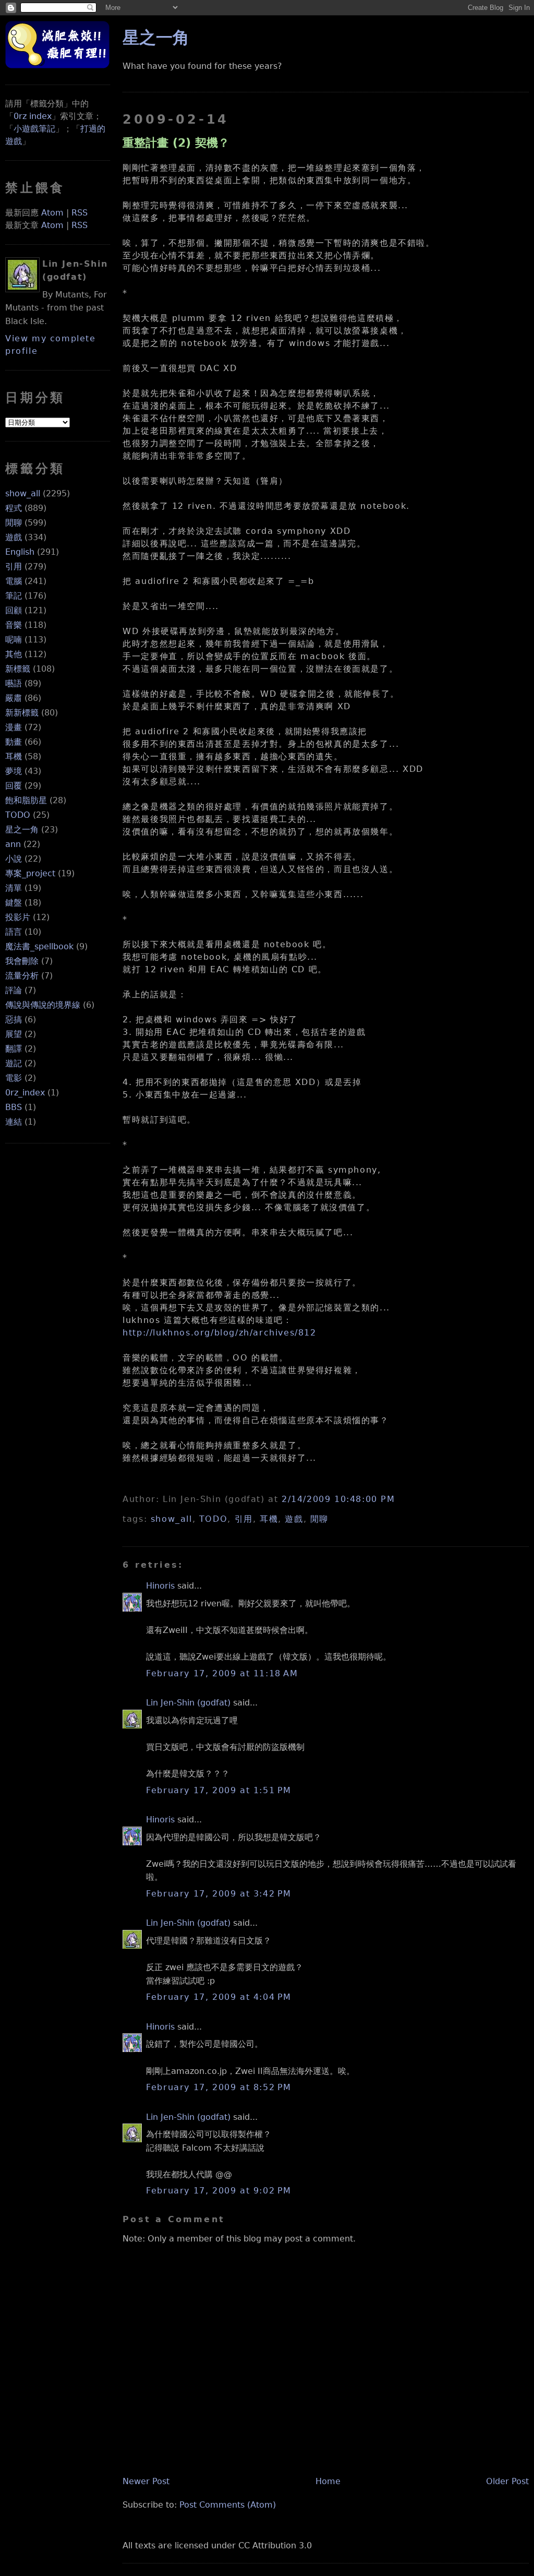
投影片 (18, 917)
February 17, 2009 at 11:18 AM (222, 1673)
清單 (14, 888)
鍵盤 (14, 903)
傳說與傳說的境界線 (43, 1005)
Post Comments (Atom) (228, 2505)
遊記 (14, 1063)
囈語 (14, 683)
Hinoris (160, 1586)
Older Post (507, 2481)
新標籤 (18, 669)
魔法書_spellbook (39, 946)
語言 (14, 932)
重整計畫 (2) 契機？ (176, 142)
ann (13, 844)
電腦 (14, 581)
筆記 (14, 596)
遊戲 (14, 537)
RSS (80, 213)
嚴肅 (14, 698)
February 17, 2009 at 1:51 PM (219, 1790)
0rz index (33, 116)
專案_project (30, 873)
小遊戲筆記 (34, 129)
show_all (23, 493)
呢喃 (14, 640)
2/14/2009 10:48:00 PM (338, 1499)
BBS (14, 1107)
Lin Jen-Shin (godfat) (188, 1703)
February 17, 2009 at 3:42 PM (219, 1894)
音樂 (14, 625)
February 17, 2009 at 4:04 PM (219, 1997)
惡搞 (14, 1019)
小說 (14, 859)
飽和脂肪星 (26, 800)
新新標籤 (22, 713)
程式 (14, 508)
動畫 (14, 742)
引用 (14, 567)
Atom (52, 213)
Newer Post (146, 2481)
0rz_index (25, 1093)
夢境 (14, 771)
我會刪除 (22, 961)
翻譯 (14, 1049)
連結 (14, 1122)
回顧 (14, 610)
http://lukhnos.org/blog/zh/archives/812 (219, 1333)
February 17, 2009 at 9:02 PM (219, 2191)
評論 (14, 990)
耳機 (14, 756)
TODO (18, 815)
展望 (14, 1034)
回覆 (14, 786)
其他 (14, 654)
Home (328, 2481)
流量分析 (22, 976)
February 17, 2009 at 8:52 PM (219, 2087)
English (20, 552)
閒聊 (14, 523)
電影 (14, 1078)
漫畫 (14, 727)
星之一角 (22, 830)
